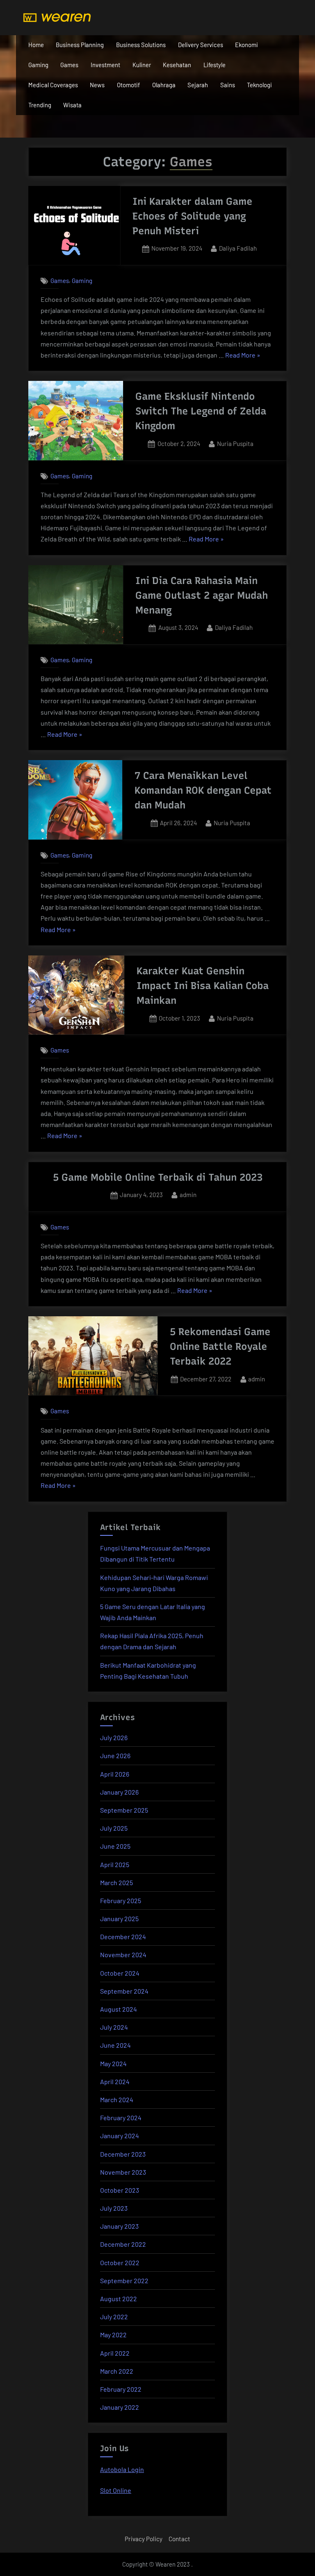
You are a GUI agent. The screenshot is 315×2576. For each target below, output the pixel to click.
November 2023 (123, 2172)
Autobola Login (122, 2469)
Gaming (38, 65)
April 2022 (115, 2353)
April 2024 (115, 2081)
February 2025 (121, 1900)
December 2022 (123, 2244)
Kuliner (142, 65)
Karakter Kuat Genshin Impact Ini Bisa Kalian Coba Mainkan (203, 986)
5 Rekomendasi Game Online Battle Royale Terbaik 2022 (220, 1346)
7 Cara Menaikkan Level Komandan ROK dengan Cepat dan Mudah (203, 790)
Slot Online (116, 2490)
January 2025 (119, 1918)
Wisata (72, 105)
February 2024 (121, 2118)
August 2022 (119, 2299)
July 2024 (114, 2027)
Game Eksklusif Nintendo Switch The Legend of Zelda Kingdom (201, 411)
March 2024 (117, 2100)
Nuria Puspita (235, 443)
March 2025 (116, 1882)
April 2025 (115, 1864)
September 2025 (124, 1810)
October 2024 (120, 1973)
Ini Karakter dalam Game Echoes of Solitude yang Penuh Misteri (192, 216)
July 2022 (114, 2317)
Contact (179, 2539)
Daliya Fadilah (238, 248)
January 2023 (119, 2226)
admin (188, 1194)
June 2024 (115, 2045)
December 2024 (123, 1937)
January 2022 (120, 2407)
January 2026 (119, 1792)
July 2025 (114, 1828)
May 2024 (113, 2063)
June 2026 (115, 1755)
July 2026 (114, 1737)
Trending (40, 105)
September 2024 (124, 1991)
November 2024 (123, 1955)
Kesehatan (177, 65)
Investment (105, 65)
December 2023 (123, 2154)
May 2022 (113, 2335)
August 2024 (119, 2009)
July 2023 (114, 2208)
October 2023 (120, 2190)
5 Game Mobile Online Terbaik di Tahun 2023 (158, 1177)
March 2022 (117, 2371)
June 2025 (115, 1846)
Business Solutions (141, 45)
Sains (228, 85)
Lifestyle (215, 65)
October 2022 (120, 2262)
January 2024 (120, 2136)
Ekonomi (247, 45)
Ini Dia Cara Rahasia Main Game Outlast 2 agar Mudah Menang (202, 595)
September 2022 (124, 2281)
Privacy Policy (144, 2539)
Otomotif (128, 85)
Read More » (243, 356)
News (97, 85)
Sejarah (198, 85)
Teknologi (259, 85)
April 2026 (115, 1774)
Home (36, 45)
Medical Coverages (53, 85)
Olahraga (164, 85)
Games (69, 65)
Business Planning (80, 45)
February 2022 (121, 2389)
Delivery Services (201, 45)
